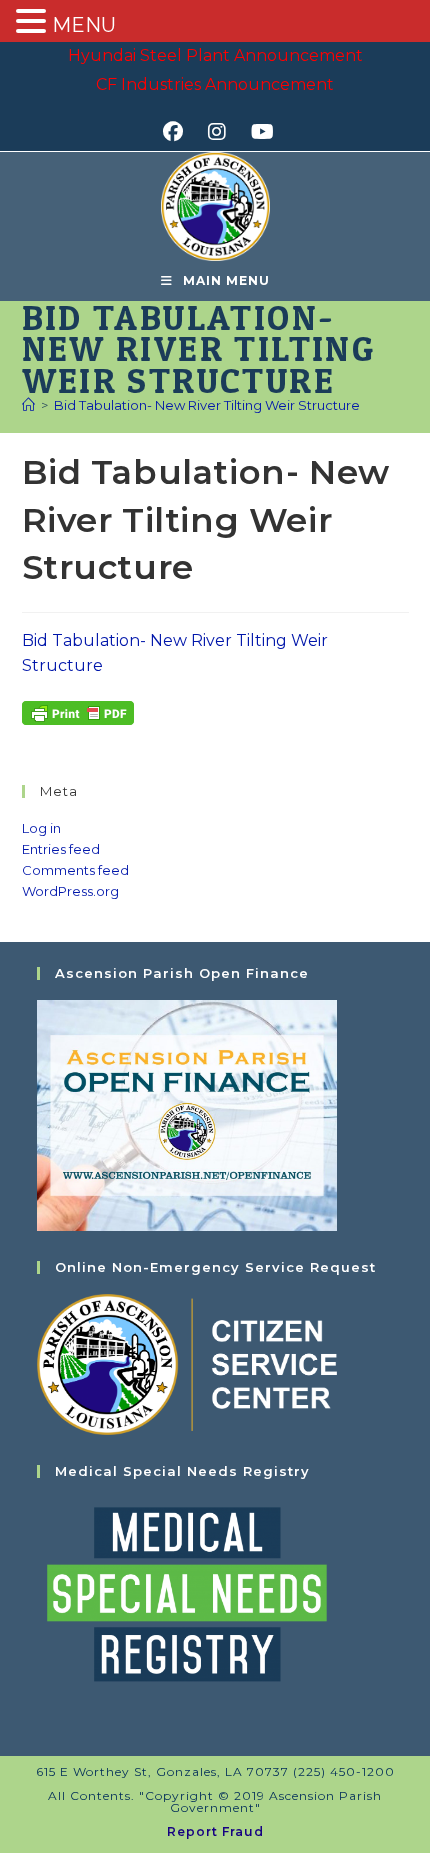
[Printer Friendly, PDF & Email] (78, 712)
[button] (34, 23)
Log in (41, 828)
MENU (84, 25)
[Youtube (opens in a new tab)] (259, 132)
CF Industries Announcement (215, 84)
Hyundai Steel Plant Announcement (215, 55)
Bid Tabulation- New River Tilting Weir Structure (207, 405)
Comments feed (75, 870)
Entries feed (61, 849)
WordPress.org (70, 891)
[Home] (28, 405)
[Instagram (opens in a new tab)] (223, 132)
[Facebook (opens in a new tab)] (179, 132)
